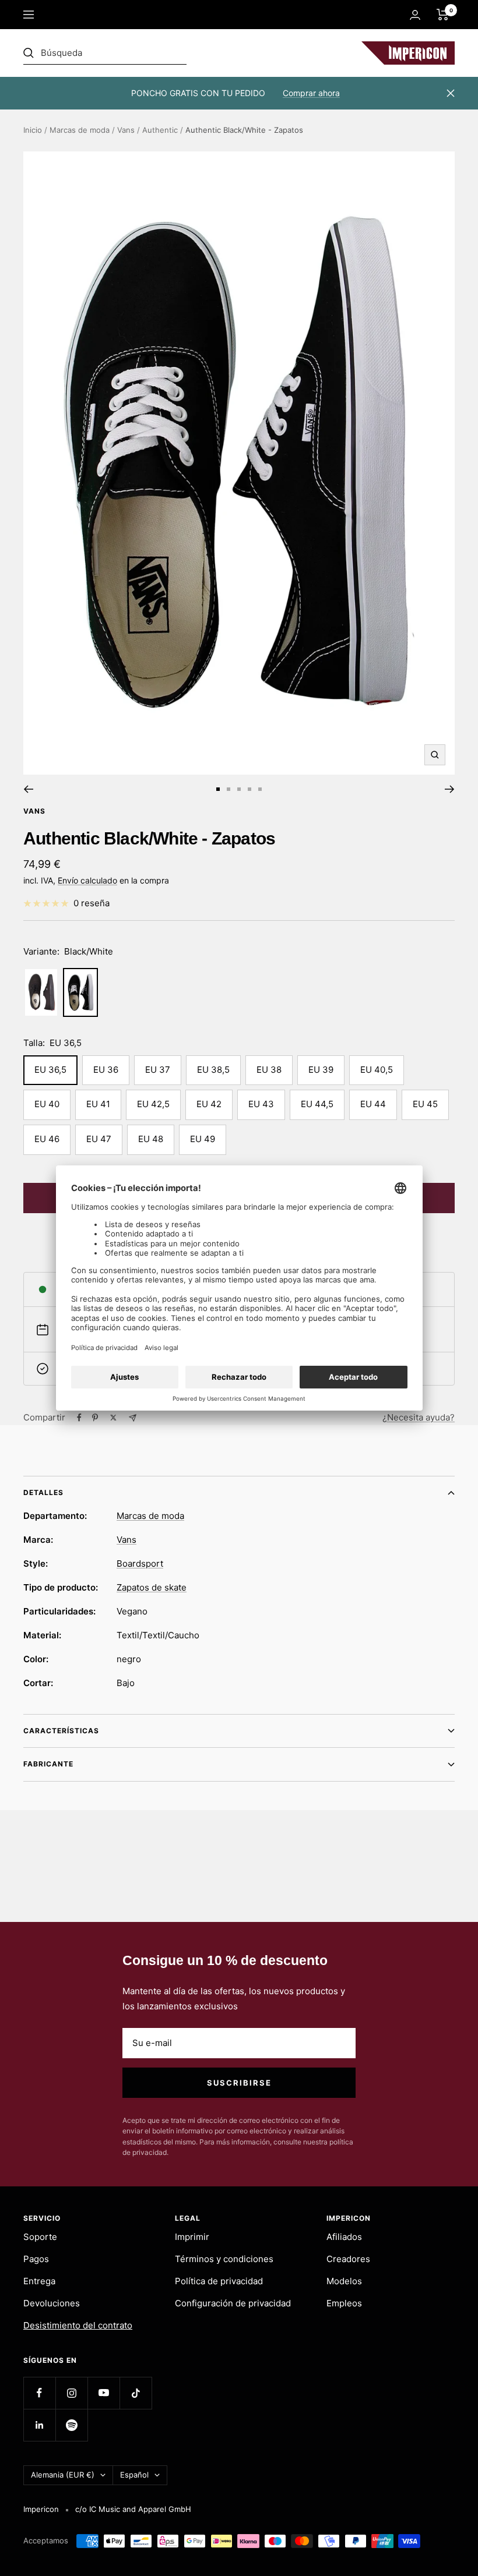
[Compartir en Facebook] (79, 1418)
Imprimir (192, 2237)
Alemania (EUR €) (63, 2475)
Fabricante (48, 1764)
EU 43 (261, 1104)
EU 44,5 (317, 1104)
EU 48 (151, 1139)
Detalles (43, 1492)
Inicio (33, 130)
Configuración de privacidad (233, 2303)
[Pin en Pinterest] (95, 1418)
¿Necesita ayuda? (419, 1417)
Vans (126, 130)
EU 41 (98, 1104)
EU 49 (203, 1139)
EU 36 (106, 1070)
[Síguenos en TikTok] (136, 2393)
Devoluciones (52, 2303)
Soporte (40, 2237)
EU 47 (99, 1139)
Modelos (344, 2281)
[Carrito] (443, 15)
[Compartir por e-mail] (133, 1418)
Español (134, 2475)
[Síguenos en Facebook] (39, 2393)
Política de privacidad (219, 2281)
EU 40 (47, 1104)
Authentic (160, 130)
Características (61, 1731)
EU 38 (269, 1070)
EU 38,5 (213, 1070)
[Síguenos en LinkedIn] (39, 2425)
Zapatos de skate (152, 1587)
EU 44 (373, 1104)
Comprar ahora (311, 93)
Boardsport (140, 1563)
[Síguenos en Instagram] (71, 2393)
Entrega (39, 2281)
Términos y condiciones (224, 2259)
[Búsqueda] (105, 53)
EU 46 (47, 1139)
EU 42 (209, 1104)
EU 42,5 (153, 1104)
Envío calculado (87, 880)
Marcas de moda (80, 130)
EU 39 (321, 1070)
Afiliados (344, 2237)
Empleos (344, 2303)
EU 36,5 (50, 1070)
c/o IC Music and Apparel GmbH (133, 2509)
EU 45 (425, 1104)
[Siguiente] (450, 789)
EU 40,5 (377, 1070)
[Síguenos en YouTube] (103, 2393)
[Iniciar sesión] (415, 15)
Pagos (36, 2259)
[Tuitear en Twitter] (113, 1418)
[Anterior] (28, 789)
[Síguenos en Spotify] (71, 2425)
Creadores (348, 2259)
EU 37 (158, 1070)
